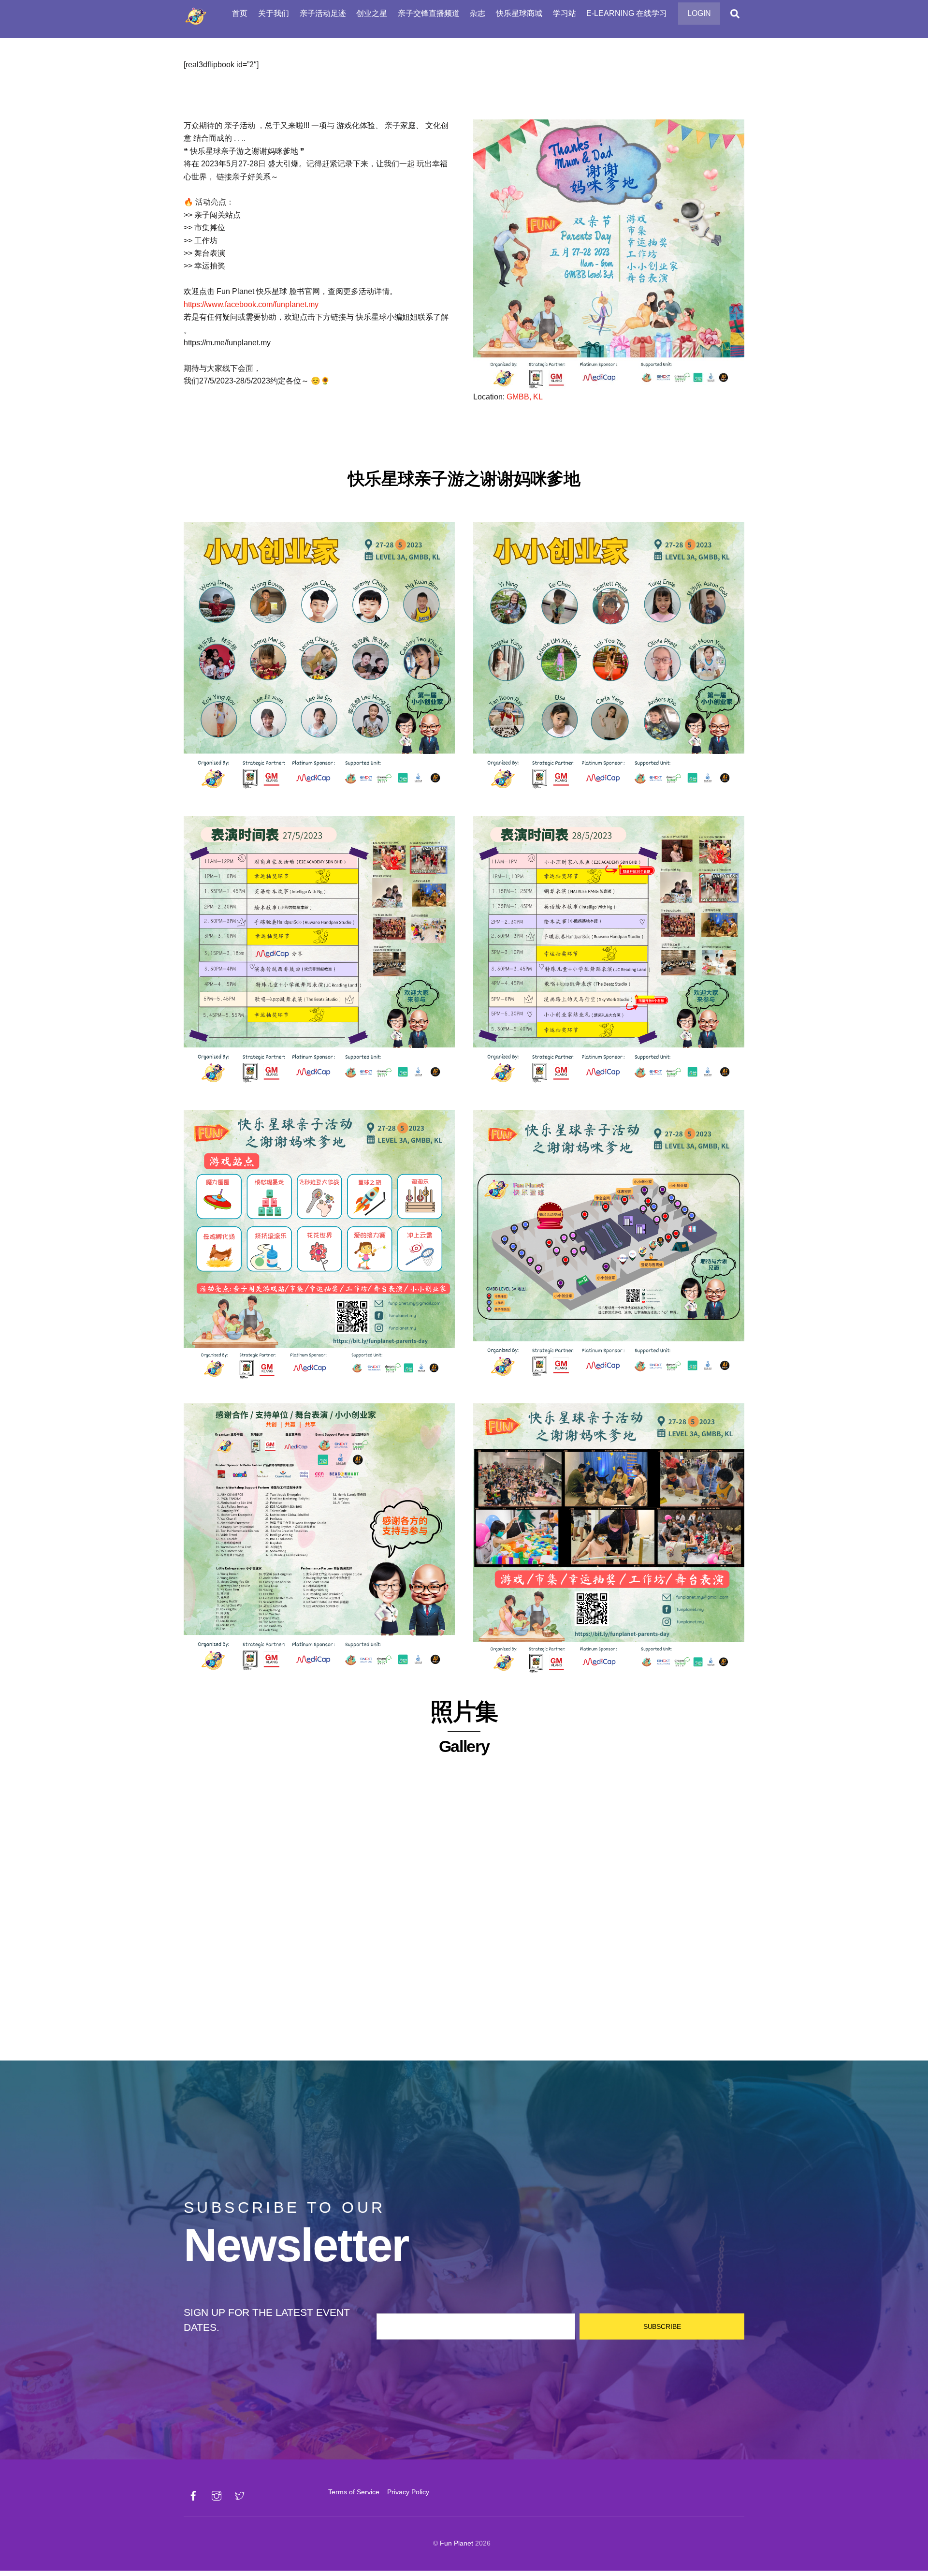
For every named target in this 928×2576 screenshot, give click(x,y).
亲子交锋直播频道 (429, 13)
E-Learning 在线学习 (627, 13)
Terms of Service (354, 2492)
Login (699, 13)
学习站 (565, 13)
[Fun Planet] (196, 24)
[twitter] (240, 2495)
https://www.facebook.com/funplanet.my (251, 304)
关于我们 (274, 13)
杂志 (478, 13)
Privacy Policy (408, 2492)
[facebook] (193, 2495)
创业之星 (372, 13)
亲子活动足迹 (323, 13)
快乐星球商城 (519, 13)
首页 (240, 13)
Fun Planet (457, 2543)
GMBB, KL (525, 397)
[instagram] (217, 2495)
